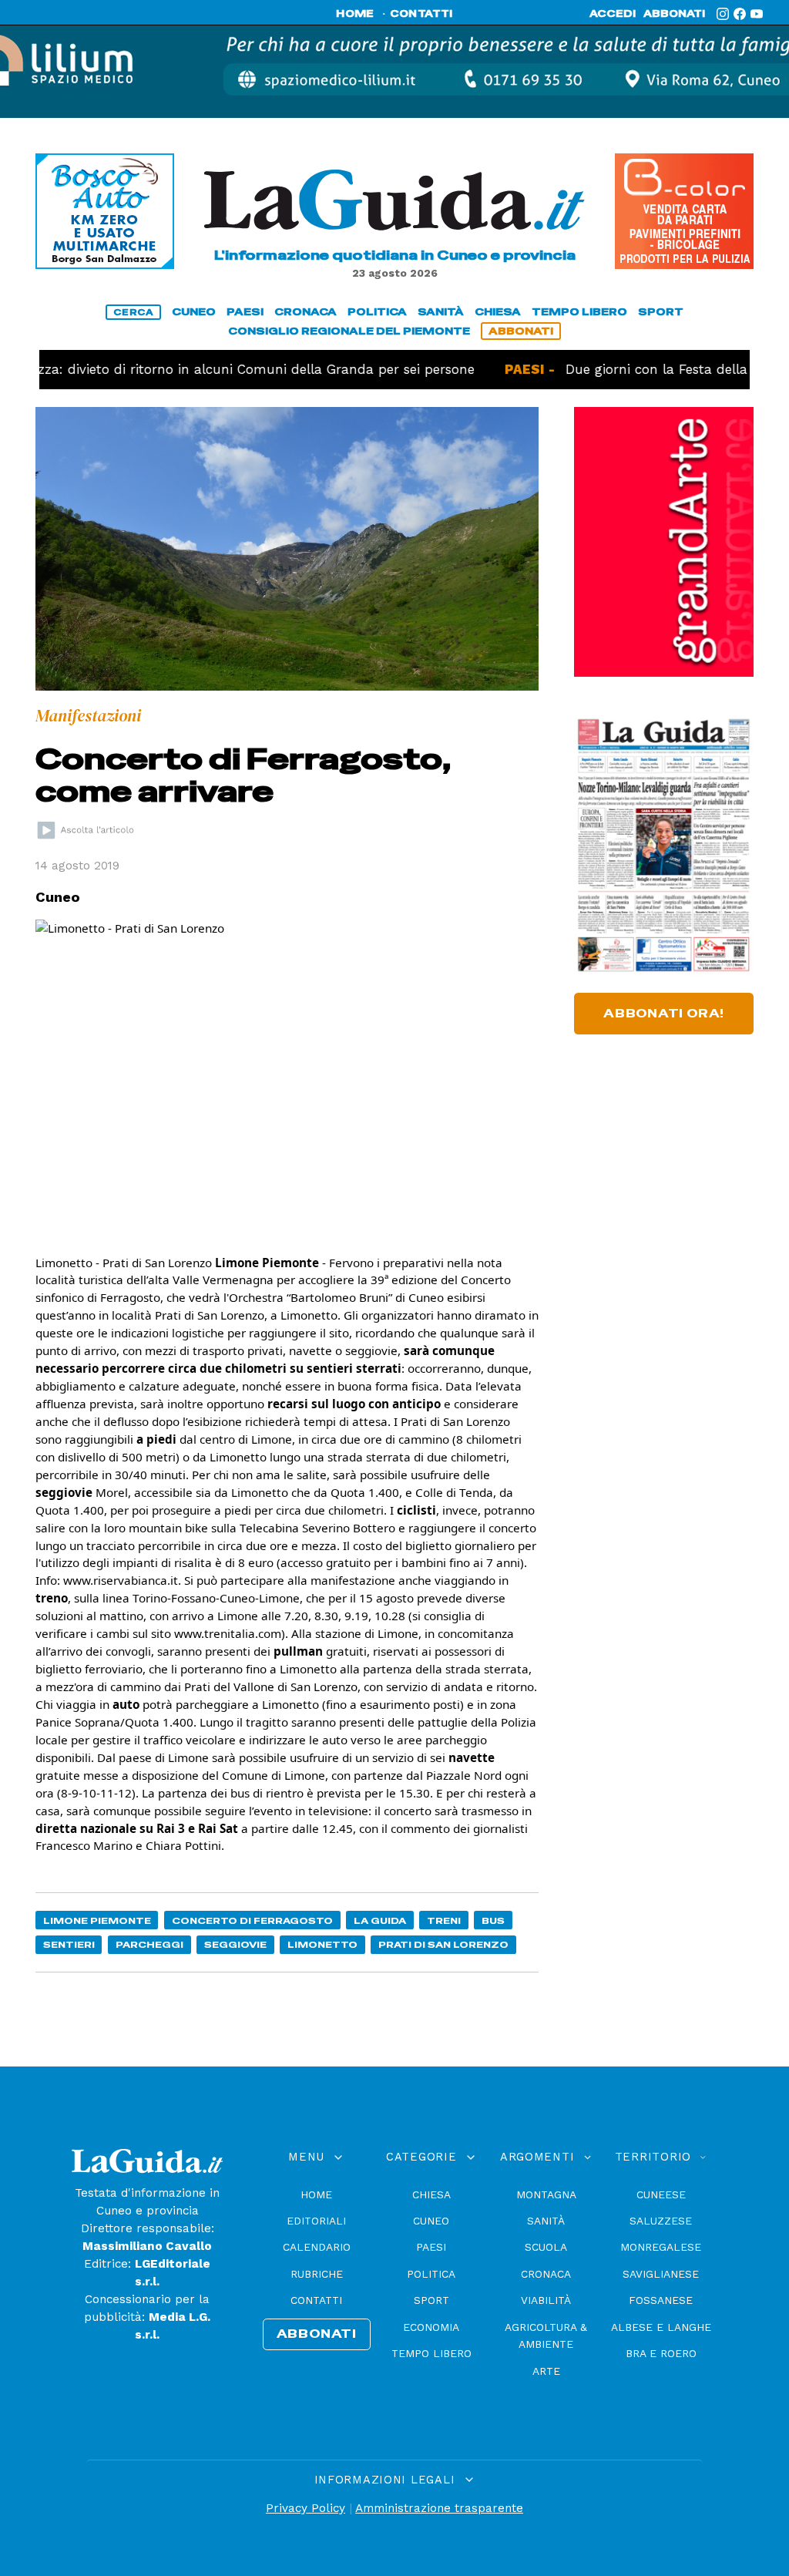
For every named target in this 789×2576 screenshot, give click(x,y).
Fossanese (661, 2300)
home (355, 14)
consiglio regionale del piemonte (349, 331)
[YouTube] (757, 14)
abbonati (674, 14)
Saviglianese (661, 2274)
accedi (613, 14)
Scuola (546, 2247)
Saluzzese (661, 2221)
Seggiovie (235, 1944)
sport (661, 312)
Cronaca (546, 2274)
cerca (133, 312)
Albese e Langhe (661, 2327)
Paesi (431, 2247)
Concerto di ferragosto (252, 1920)
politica (377, 312)
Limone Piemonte (97, 1920)
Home (316, 2194)
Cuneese (661, 2194)
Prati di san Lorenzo (443, 1944)
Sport (431, 2300)
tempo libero (579, 312)
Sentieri (69, 1944)
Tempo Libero (431, 2353)
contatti (421, 14)
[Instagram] (723, 14)
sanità (441, 312)
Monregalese (661, 2247)
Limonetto (322, 1944)
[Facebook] (740, 14)
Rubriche (317, 2274)
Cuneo (431, 2221)
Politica (431, 2274)
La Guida (380, 1920)
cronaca (306, 312)
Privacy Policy (306, 2508)
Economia (431, 2327)
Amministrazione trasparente (439, 2508)
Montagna (546, 2194)
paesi (245, 312)
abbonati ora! (664, 1014)
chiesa (498, 312)
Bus (493, 1920)
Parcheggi (149, 1944)
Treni (444, 1920)
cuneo (194, 312)
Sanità (546, 2221)
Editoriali (316, 2221)
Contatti (316, 2300)
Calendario (317, 2247)
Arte (546, 2371)
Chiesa (431, 2194)
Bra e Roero (661, 2353)
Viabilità (546, 2300)
